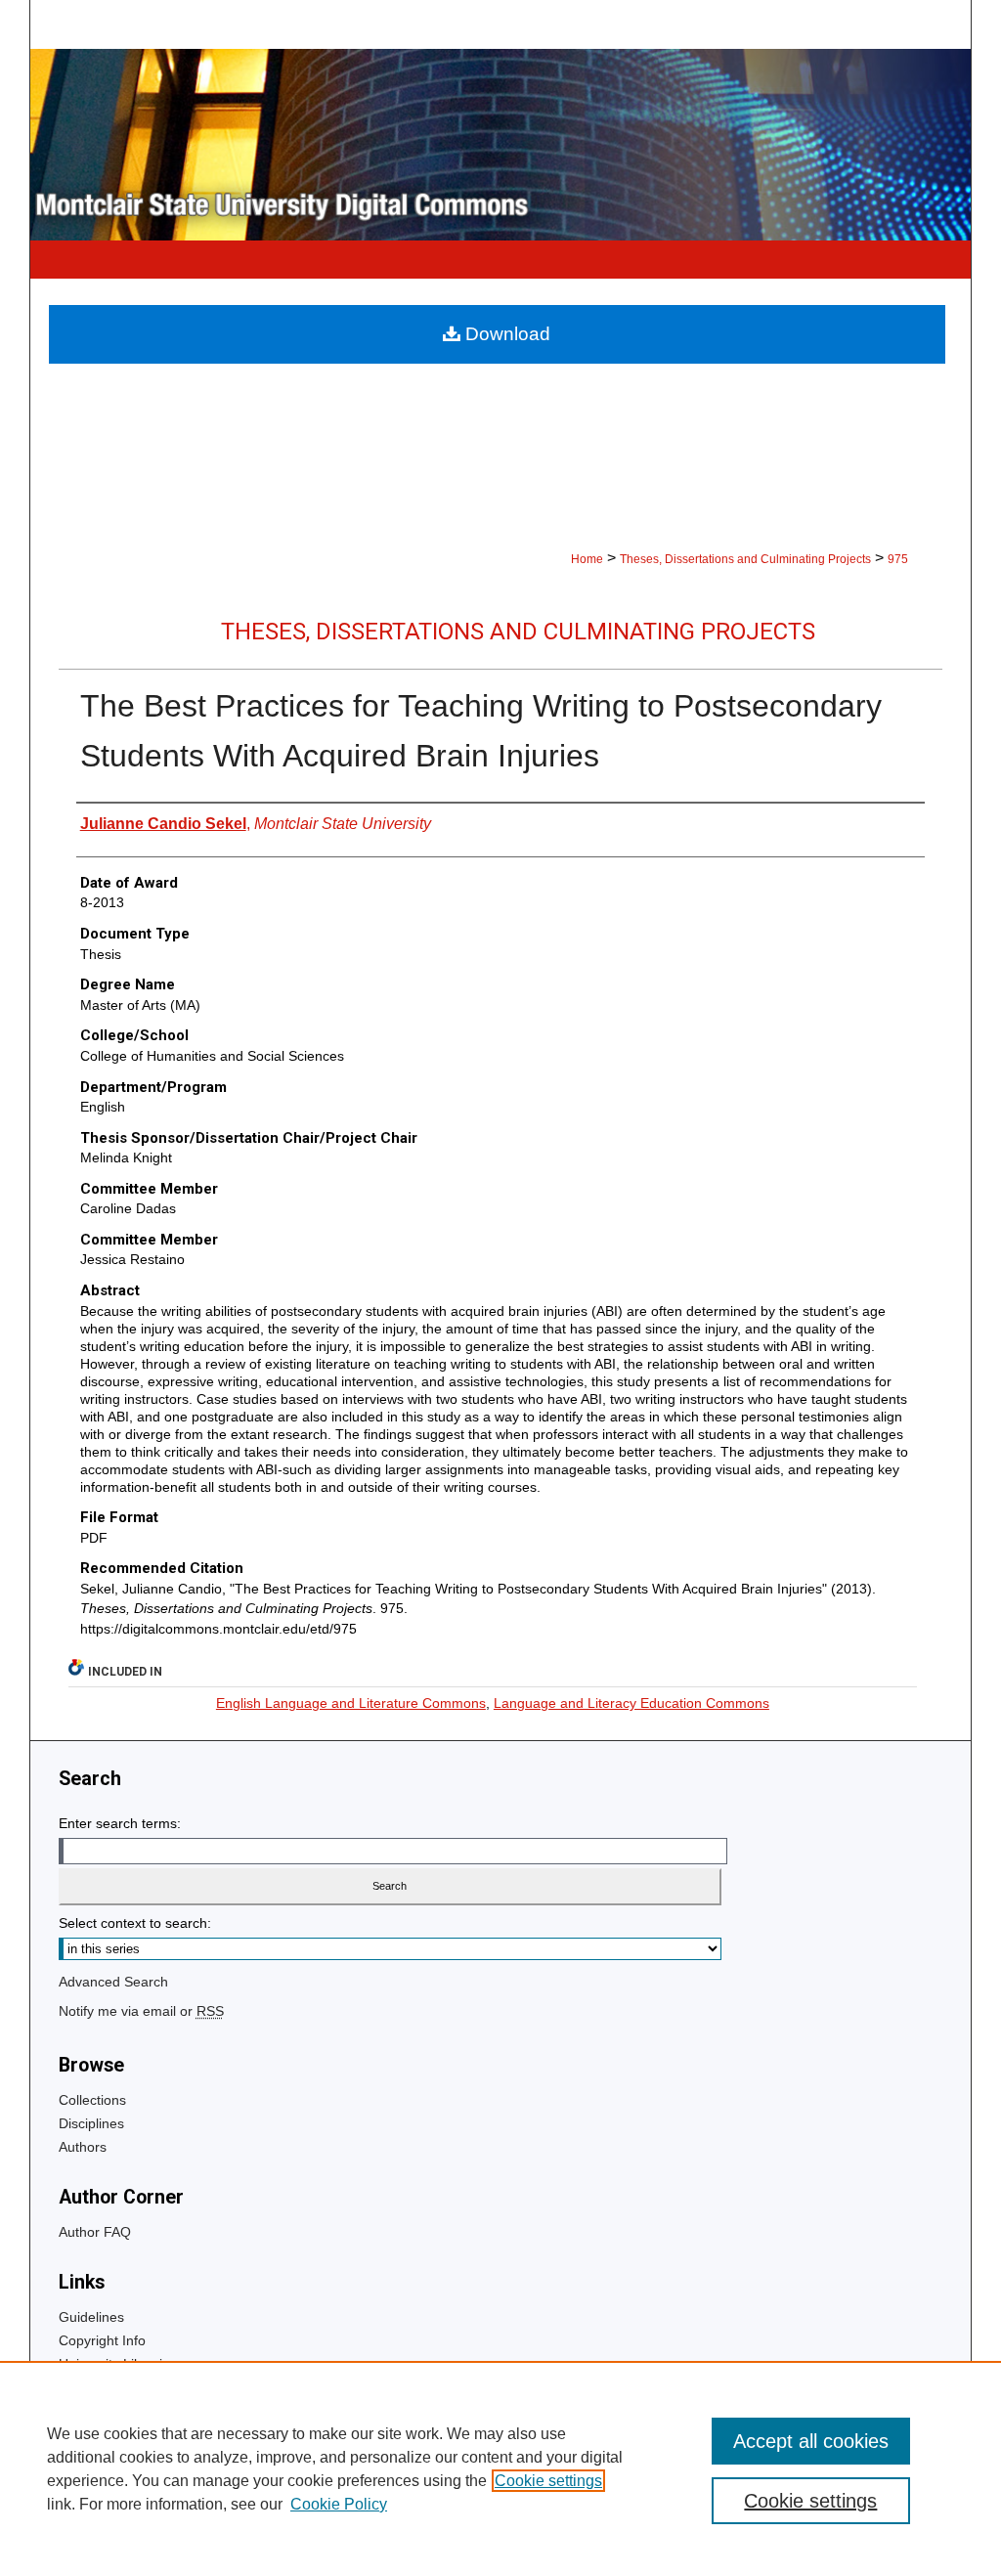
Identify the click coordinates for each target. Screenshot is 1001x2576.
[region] (500, 2468)
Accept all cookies (811, 2441)
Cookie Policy (339, 2504)
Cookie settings (548, 2481)
